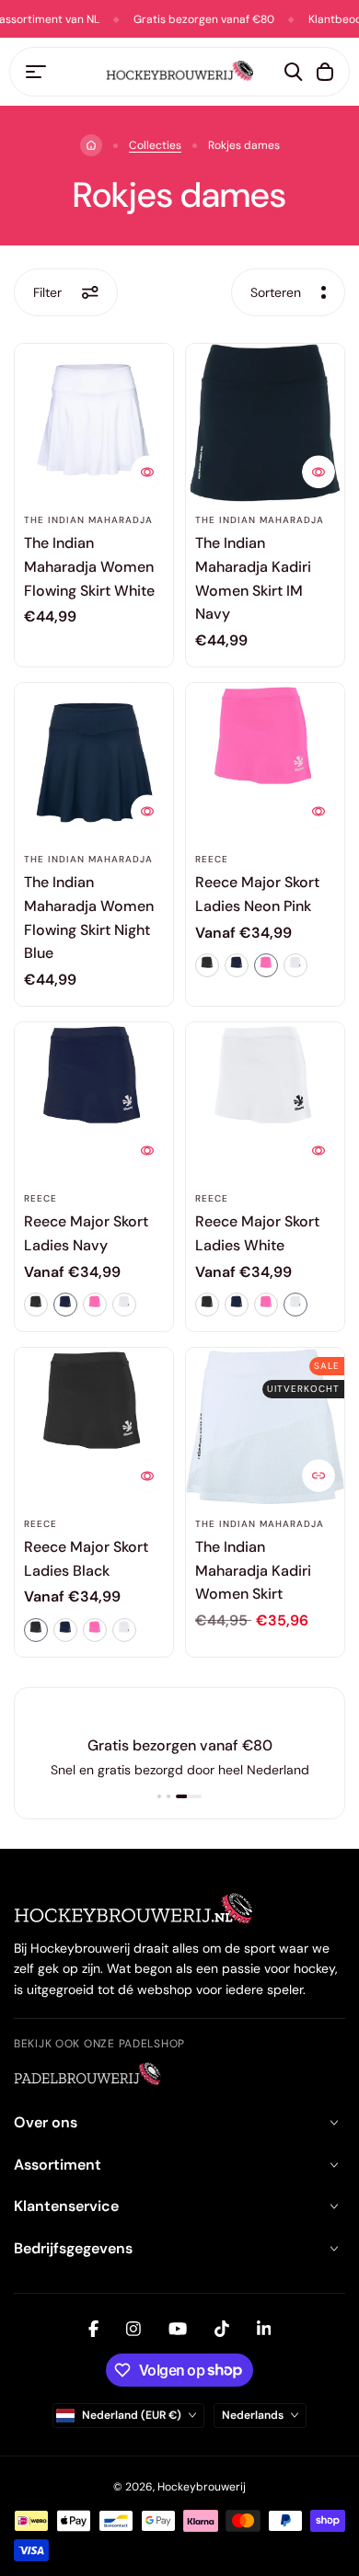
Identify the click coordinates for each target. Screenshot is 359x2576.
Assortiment (58, 2165)
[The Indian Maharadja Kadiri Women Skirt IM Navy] (265, 423)
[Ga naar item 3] (189, 1796)
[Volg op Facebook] (93, 2329)
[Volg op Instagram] (133, 2329)
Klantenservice (66, 2206)
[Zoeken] (294, 72)
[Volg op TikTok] (222, 2329)
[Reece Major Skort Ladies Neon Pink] (265, 762)
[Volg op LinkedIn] (264, 2329)
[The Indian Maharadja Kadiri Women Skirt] (265, 1427)
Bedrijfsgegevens (73, 2248)
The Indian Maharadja (88, 520)
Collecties (155, 145)
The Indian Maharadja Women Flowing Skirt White (89, 566)
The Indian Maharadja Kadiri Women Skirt (253, 1570)
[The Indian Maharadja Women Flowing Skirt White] (94, 423)
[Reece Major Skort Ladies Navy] (94, 1101)
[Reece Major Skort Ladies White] (265, 1101)
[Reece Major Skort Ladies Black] (94, 1427)
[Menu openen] (36, 72)
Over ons (46, 2122)
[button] (207, 965)
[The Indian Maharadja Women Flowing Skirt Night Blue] (94, 762)
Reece (212, 859)
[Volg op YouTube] (178, 2329)
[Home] (91, 145)
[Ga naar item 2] (168, 1796)
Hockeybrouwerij (202, 2487)
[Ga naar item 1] (159, 1796)
